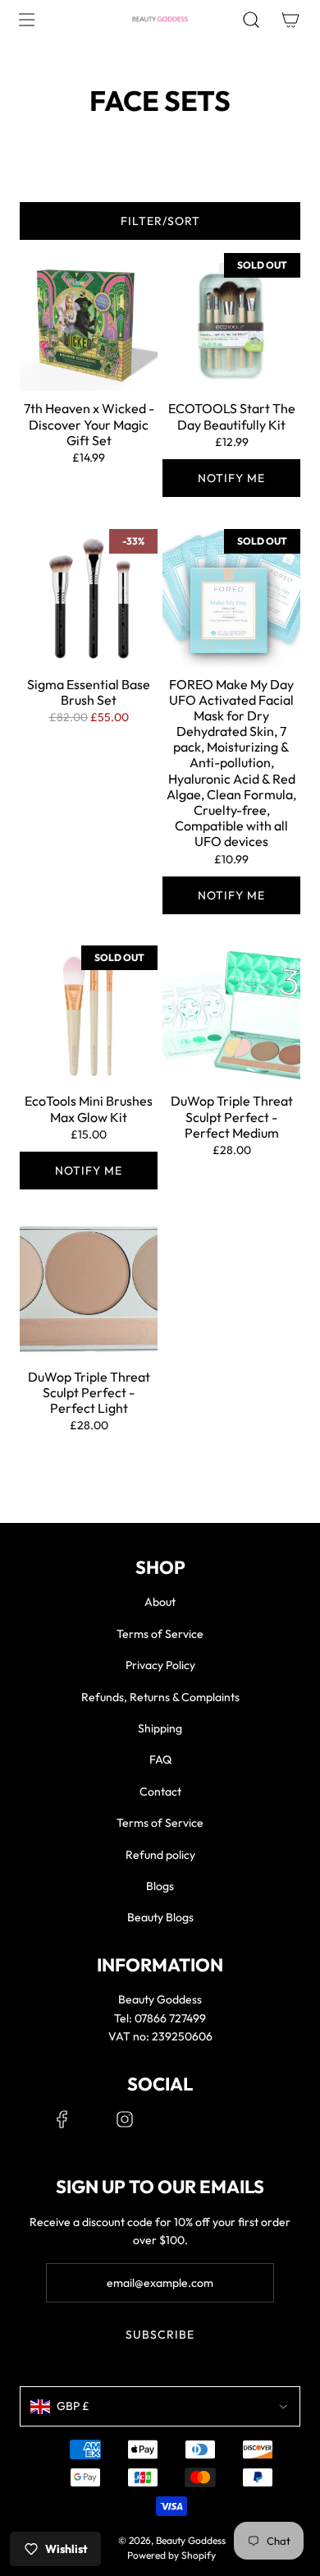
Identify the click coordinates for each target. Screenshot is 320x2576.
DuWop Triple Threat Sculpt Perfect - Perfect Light (89, 1393)
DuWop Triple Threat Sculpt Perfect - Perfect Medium (232, 1117)
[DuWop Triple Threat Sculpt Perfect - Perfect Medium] (231, 1014)
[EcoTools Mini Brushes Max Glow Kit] (89, 1014)
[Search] (251, 20)
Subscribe (160, 2334)
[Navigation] (26, 20)
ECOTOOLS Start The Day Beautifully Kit (232, 416)
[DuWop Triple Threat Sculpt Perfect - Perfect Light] (89, 1290)
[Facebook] (62, 2119)
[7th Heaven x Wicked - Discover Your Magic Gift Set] (89, 322)
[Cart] (290, 20)
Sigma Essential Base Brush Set (89, 692)
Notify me (231, 478)
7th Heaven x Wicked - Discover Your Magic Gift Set (89, 424)
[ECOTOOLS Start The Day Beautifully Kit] (231, 322)
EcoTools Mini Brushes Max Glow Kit (89, 1109)
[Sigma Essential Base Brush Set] (89, 598)
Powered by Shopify (171, 2555)
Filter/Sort (160, 221)
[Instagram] (125, 2119)
